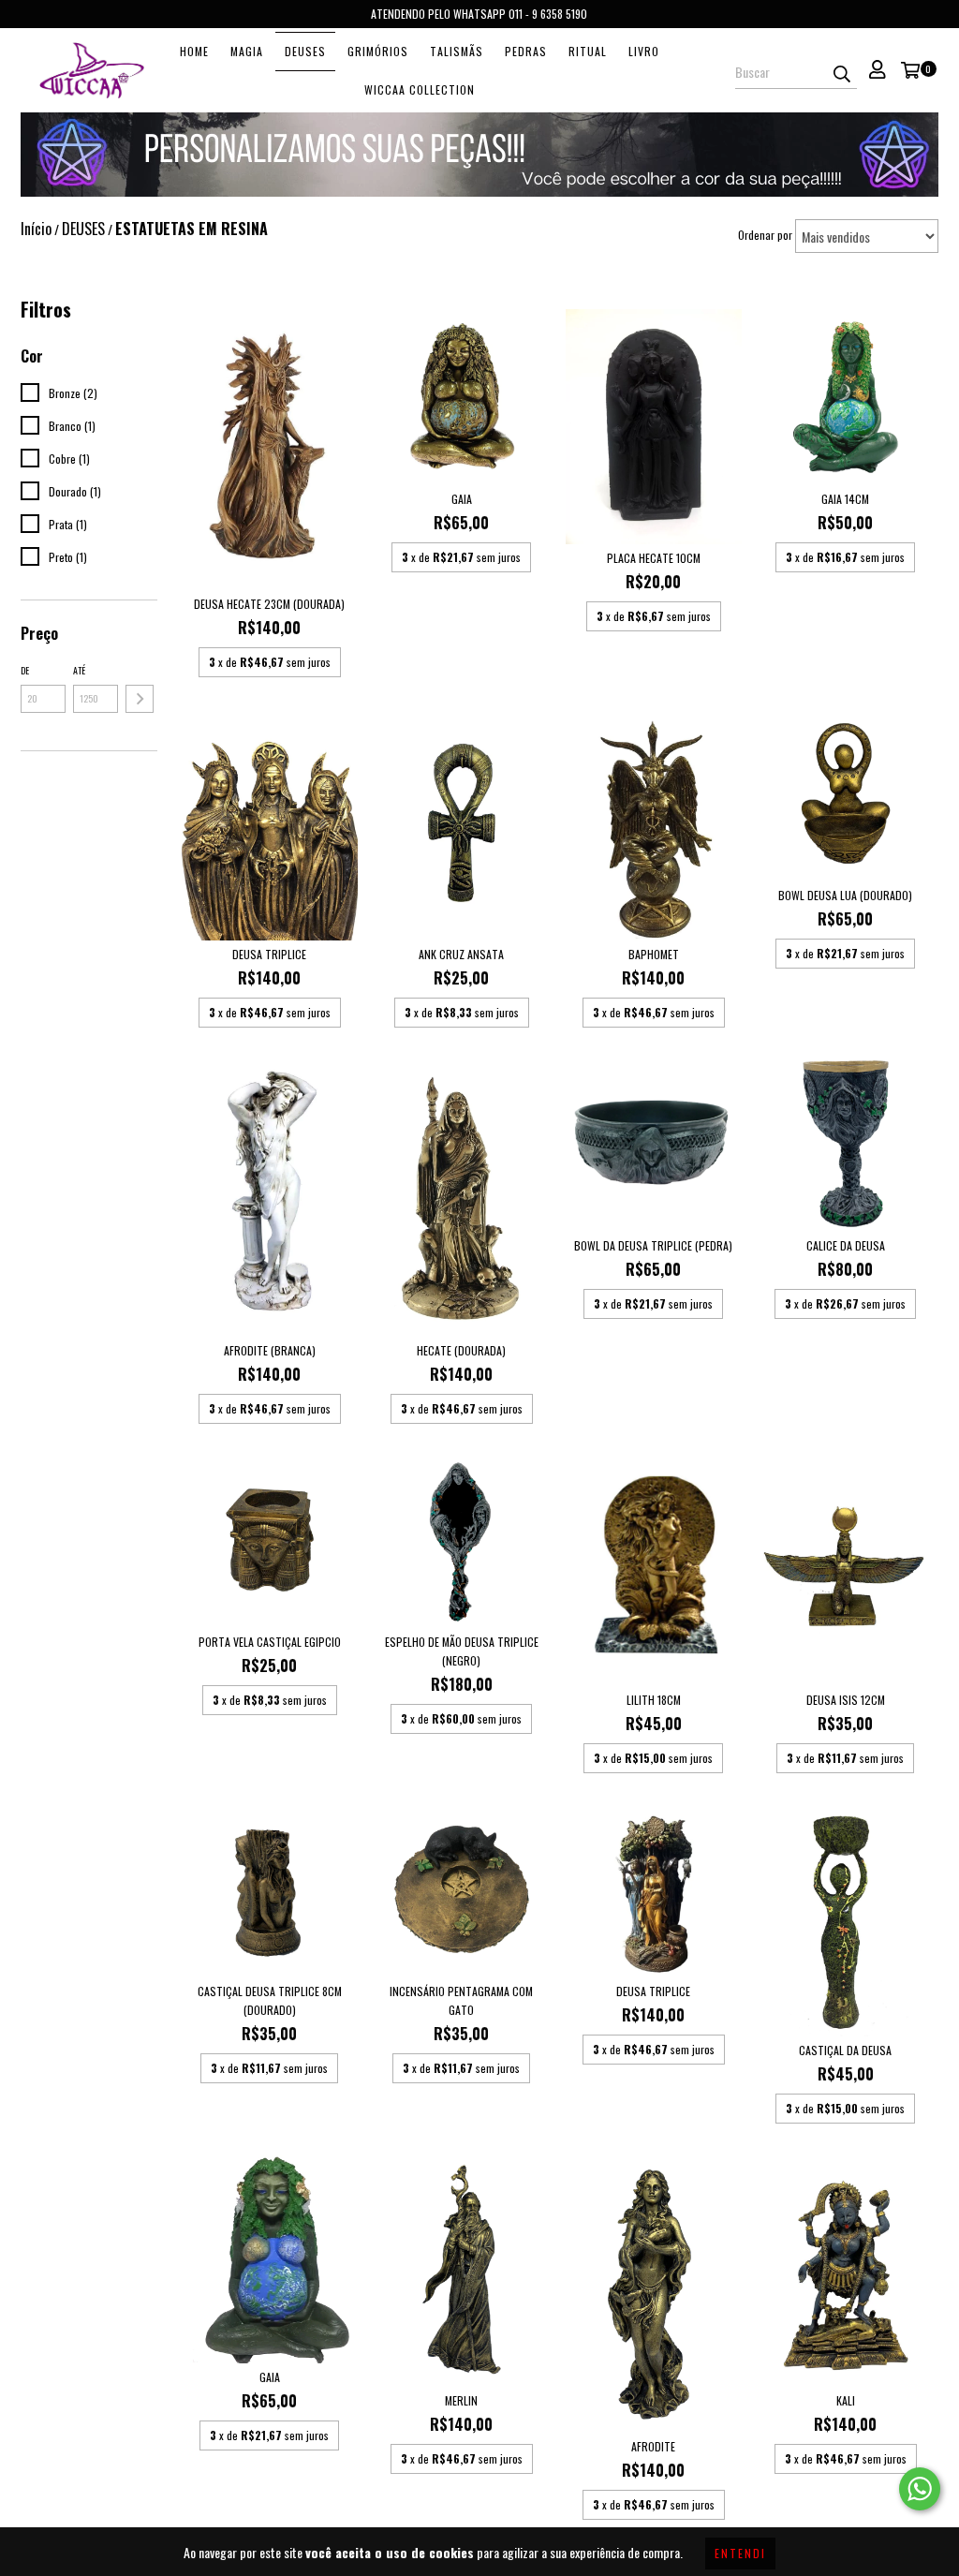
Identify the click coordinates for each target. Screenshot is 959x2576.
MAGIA (247, 51)
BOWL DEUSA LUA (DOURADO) (845, 895)
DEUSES (305, 51)
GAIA (462, 499)
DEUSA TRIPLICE (269, 954)
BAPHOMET (654, 954)
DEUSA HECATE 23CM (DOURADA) (269, 604)
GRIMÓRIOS (378, 51)
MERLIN (461, 2400)
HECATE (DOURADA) (461, 1350)
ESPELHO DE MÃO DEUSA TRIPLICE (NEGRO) (462, 1651)
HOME (194, 51)
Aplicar (140, 699)
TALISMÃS (457, 51)
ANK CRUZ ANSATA (461, 954)
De (25, 670)
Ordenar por (765, 235)
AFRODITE (653, 2446)
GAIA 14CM (845, 499)
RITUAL (588, 51)
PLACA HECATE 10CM (654, 558)
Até (79, 670)
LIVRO (644, 51)
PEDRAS (526, 51)
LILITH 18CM (654, 1700)
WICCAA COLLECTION (420, 89)
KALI (846, 2400)
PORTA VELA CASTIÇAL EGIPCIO (270, 1642)
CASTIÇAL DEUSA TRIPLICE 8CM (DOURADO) (270, 2000)
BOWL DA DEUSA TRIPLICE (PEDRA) (653, 1245)
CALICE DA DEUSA (846, 1245)
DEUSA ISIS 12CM (846, 1700)
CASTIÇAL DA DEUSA (845, 2050)
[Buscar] (842, 72)
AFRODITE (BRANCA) (270, 1350)
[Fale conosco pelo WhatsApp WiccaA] (920, 2489)
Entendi (740, 2553)
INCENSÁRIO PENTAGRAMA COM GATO (461, 2000)
